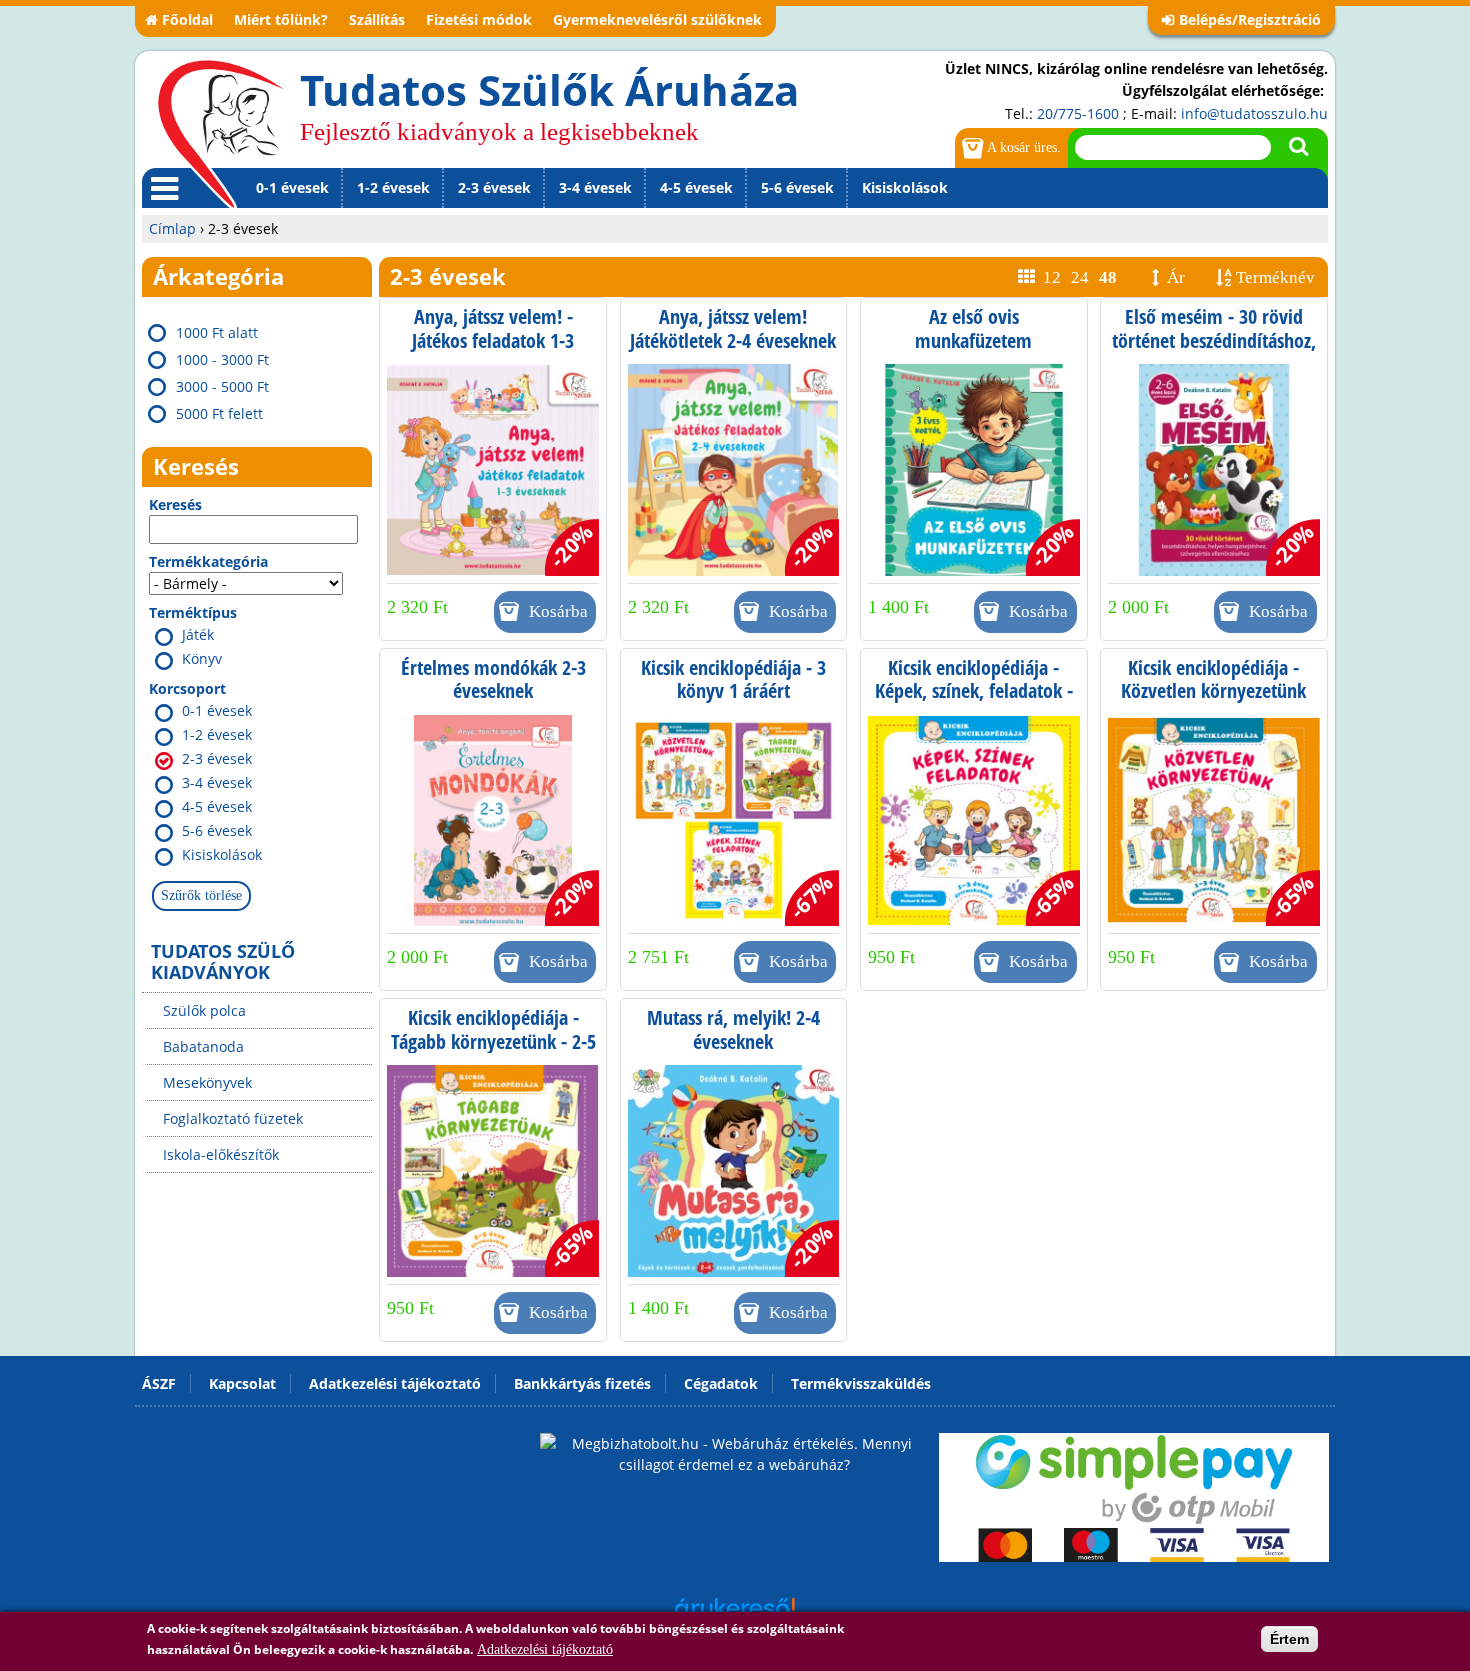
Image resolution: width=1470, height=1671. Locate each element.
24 (1080, 277)
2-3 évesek (494, 187)
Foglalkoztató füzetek (233, 1118)
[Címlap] (221, 133)
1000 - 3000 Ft (222, 359)
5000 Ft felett (219, 413)
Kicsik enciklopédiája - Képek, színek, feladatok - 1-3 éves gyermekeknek (974, 691)
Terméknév (1275, 277)
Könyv (202, 658)
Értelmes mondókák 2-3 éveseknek (493, 679)
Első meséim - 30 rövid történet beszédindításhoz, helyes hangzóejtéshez (1214, 340)
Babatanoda (203, 1046)
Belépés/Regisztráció (1250, 19)
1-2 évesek (393, 187)
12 (1052, 277)
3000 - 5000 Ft (222, 386)
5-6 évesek (797, 187)
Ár (1176, 277)
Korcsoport (187, 688)
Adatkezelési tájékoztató (545, 1649)
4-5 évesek (696, 187)
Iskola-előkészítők (221, 1154)
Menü (161, 207)
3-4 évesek (595, 187)
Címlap (172, 228)
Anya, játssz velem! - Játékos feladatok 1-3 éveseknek (493, 340)
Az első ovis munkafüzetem (973, 328)
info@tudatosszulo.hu (1254, 113)
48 (1108, 277)
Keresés (175, 504)
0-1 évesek (292, 187)
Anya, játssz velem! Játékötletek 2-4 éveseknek (733, 328)
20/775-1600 (1078, 113)
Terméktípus (193, 612)
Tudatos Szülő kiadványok (223, 961)
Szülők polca (204, 1010)
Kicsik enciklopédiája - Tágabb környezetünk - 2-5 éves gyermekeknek (493, 1041)
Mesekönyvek (207, 1082)
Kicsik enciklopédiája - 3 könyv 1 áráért (733, 679)
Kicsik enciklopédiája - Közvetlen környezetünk (1213, 679)
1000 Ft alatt (217, 332)
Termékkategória (208, 561)
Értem (1289, 1639)
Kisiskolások (905, 187)
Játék (198, 634)
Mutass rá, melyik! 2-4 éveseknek (733, 1029)
